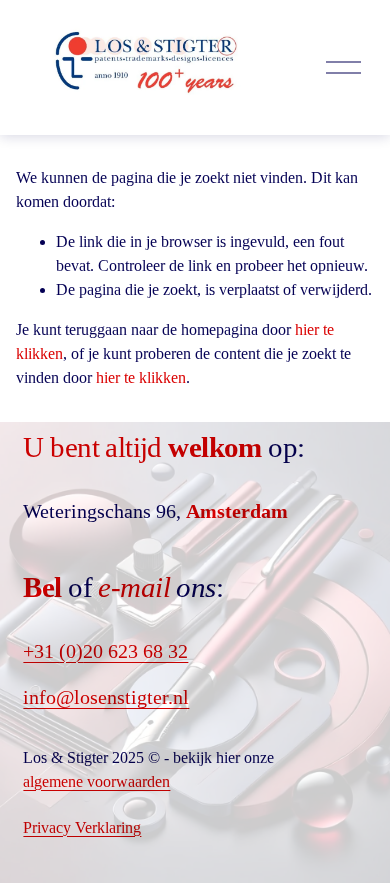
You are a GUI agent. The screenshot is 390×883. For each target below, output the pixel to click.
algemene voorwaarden (96, 781)
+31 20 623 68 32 (105, 651)
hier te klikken (141, 377)
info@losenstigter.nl (106, 697)
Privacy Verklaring (82, 827)
